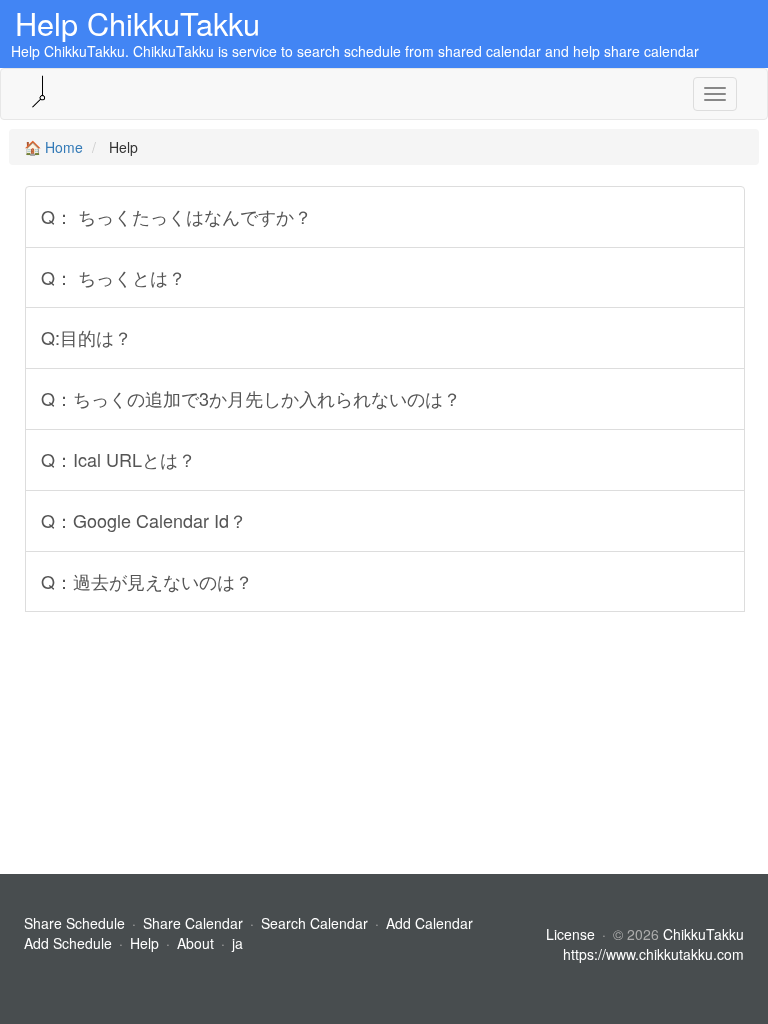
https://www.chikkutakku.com (653, 954)
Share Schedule (74, 923)
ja (237, 943)
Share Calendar (193, 923)
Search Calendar (316, 923)
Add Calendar (429, 923)
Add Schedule (68, 943)
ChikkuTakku (703, 934)
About (195, 943)
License (570, 934)
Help (144, 943)
